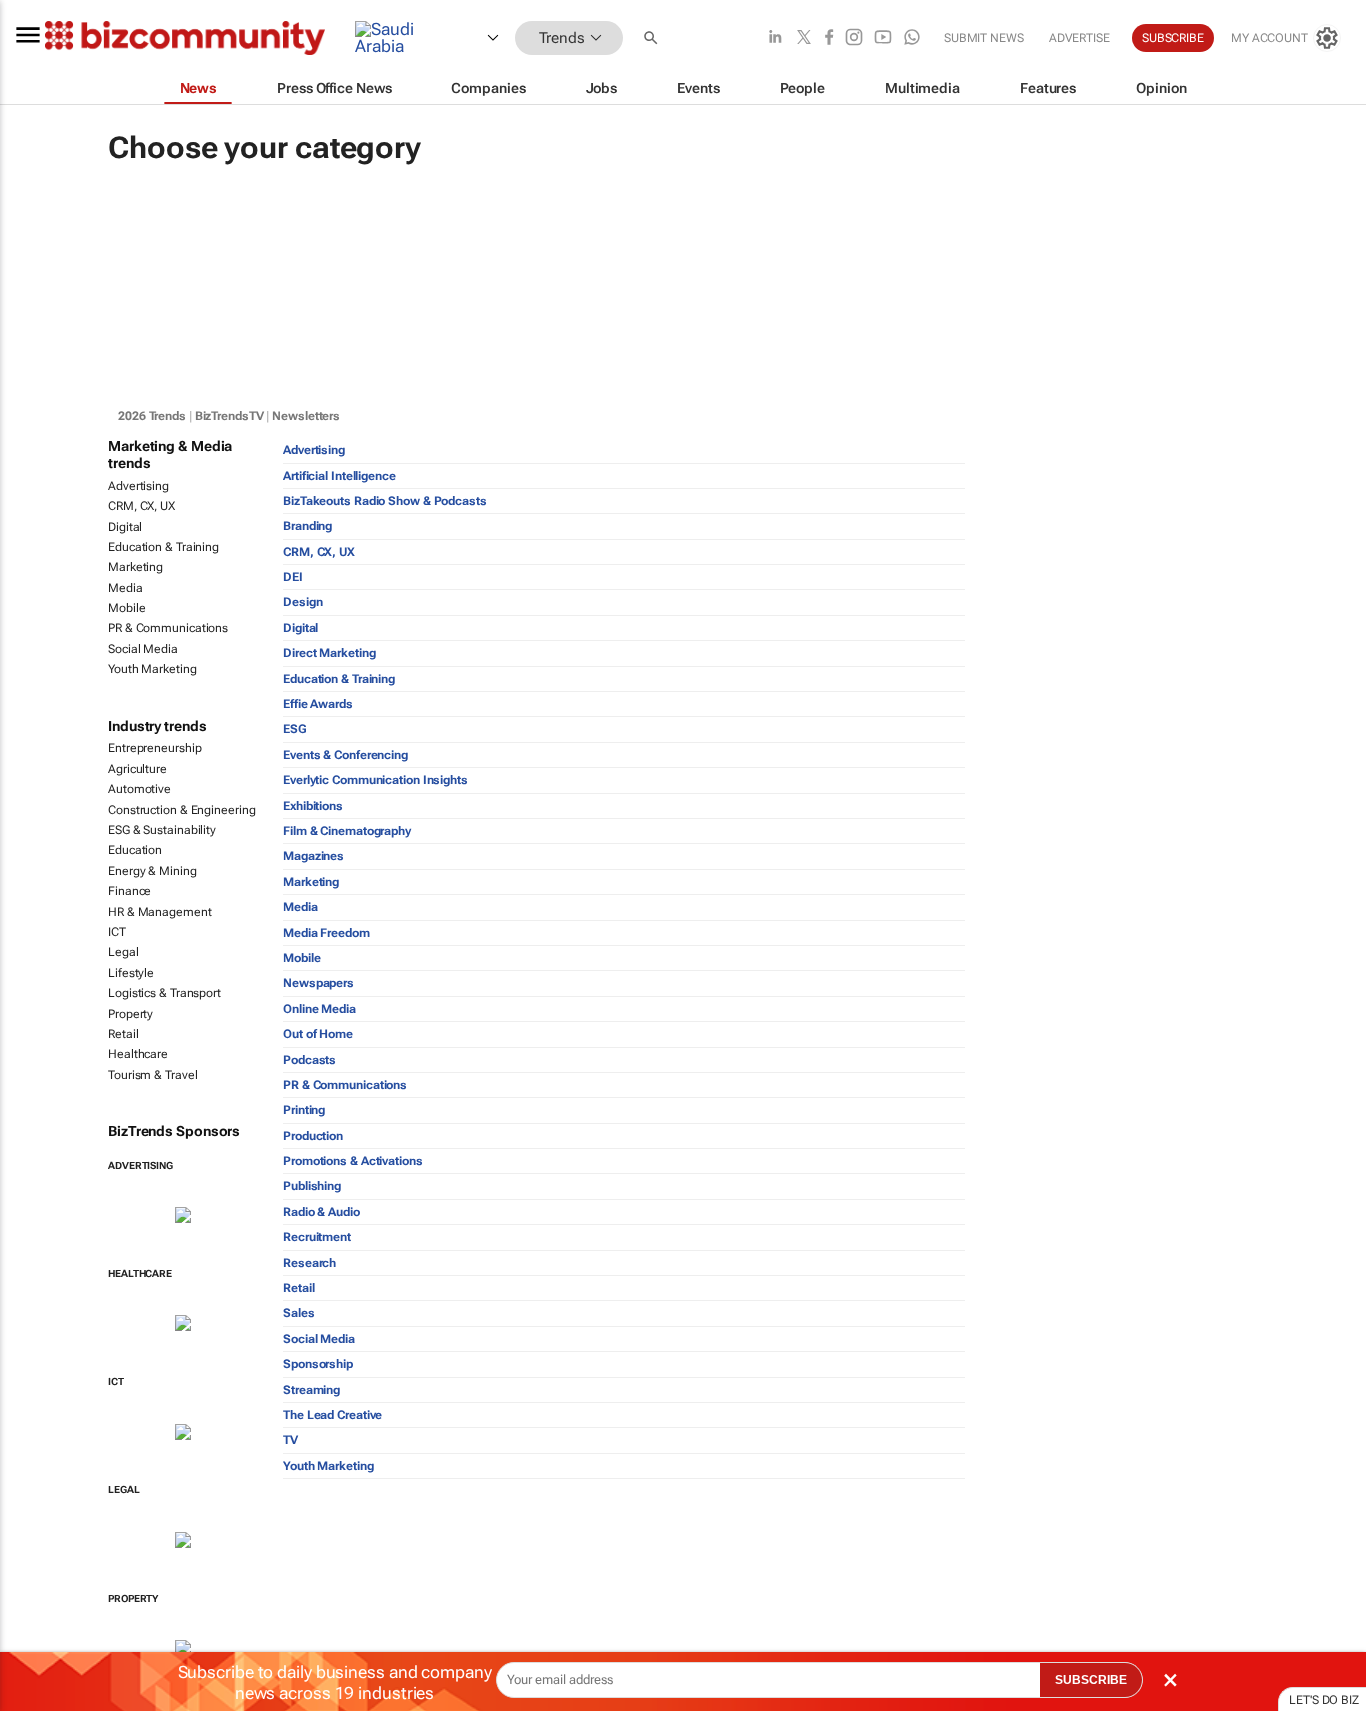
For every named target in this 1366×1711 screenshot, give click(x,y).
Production (313, 1136)
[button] (653, 38)
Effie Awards (318, 704)
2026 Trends (152, 416)
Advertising (138, 486)
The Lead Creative (332, 1415)
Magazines (313, 856)
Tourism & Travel (152, 1075)
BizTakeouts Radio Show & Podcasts (385, 501)
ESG (295, 729)
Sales (299, 1313)
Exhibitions (313, 806)
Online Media (319, 1009)
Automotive (139, 789)
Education (135, 850)
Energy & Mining (152, 871)
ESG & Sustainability (162, 830)
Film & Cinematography (347, 831)
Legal (123, 952)
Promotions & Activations (353, 1161)
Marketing (135, 567)
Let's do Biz (1324, 1700)
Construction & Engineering (181, 810)
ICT (117, 932)
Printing (304, 1110)
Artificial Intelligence (339, 476)
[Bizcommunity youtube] (883, 38)
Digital (125, 527)
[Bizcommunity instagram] (854, 38)
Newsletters (306, 416)
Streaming (311, 1390)
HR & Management (160, 912)
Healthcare (138, 1054)
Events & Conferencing (345, 755)
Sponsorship (318, 1364)
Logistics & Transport (164, 993)
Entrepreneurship (154, 748)
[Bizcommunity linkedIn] (775, 38)
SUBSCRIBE (1091, 1680)
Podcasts (309, 1060)
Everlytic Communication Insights (375, 780)
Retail (123, 1034)
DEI (293, 577)
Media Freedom (326, 933)
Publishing (312, 1186)
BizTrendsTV (229, 416)
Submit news (984, 38)
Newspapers (318, 983)
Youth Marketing (152, 669)
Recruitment (317, 1237)
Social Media (143, 649)
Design (302, 602)
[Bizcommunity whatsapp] (912, 38)
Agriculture (137, 769)
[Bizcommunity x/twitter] (804, 38)
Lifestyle (131, 973)
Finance (129, 891)
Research (309, 1263)
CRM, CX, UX (141, 506)
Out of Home (318, 1034)
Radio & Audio (321, 1212)
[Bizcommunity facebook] (829, 38)
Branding (307, 526)
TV (290, 1440)
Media (125, 588)
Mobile (126, 608)
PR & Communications (168, 628)
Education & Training (163, 547)
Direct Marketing (329, 653)
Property (130, 1014)
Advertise (1079, 38)
